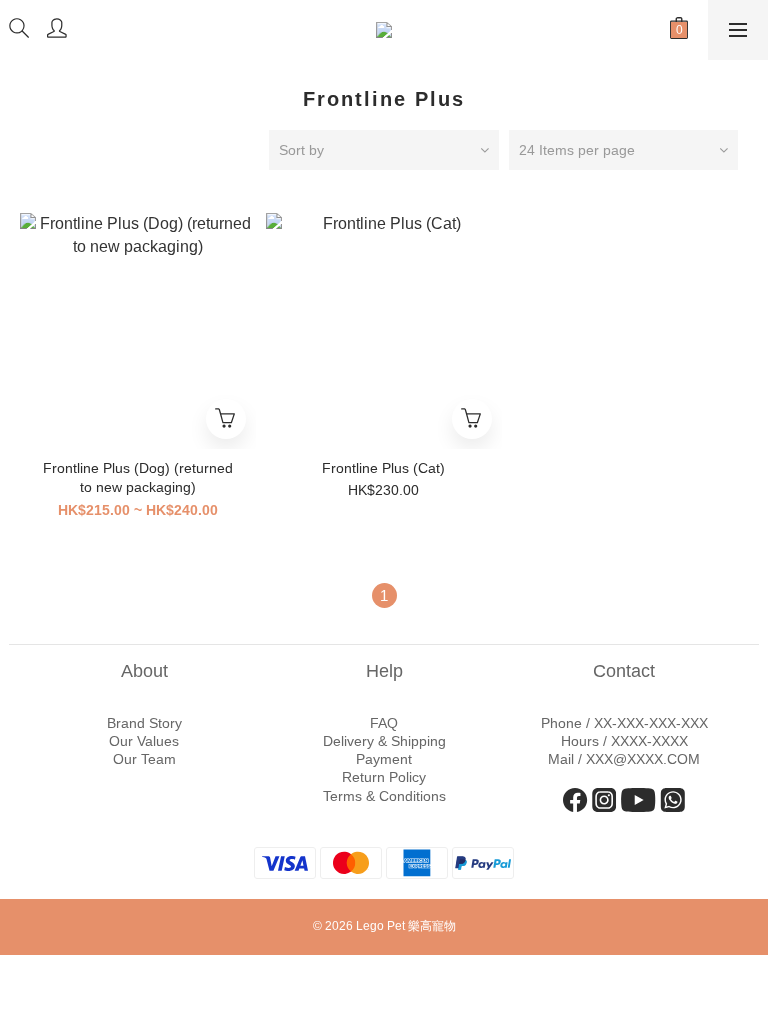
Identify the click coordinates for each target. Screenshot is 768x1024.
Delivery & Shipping (384, 741)
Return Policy (384, 777)
